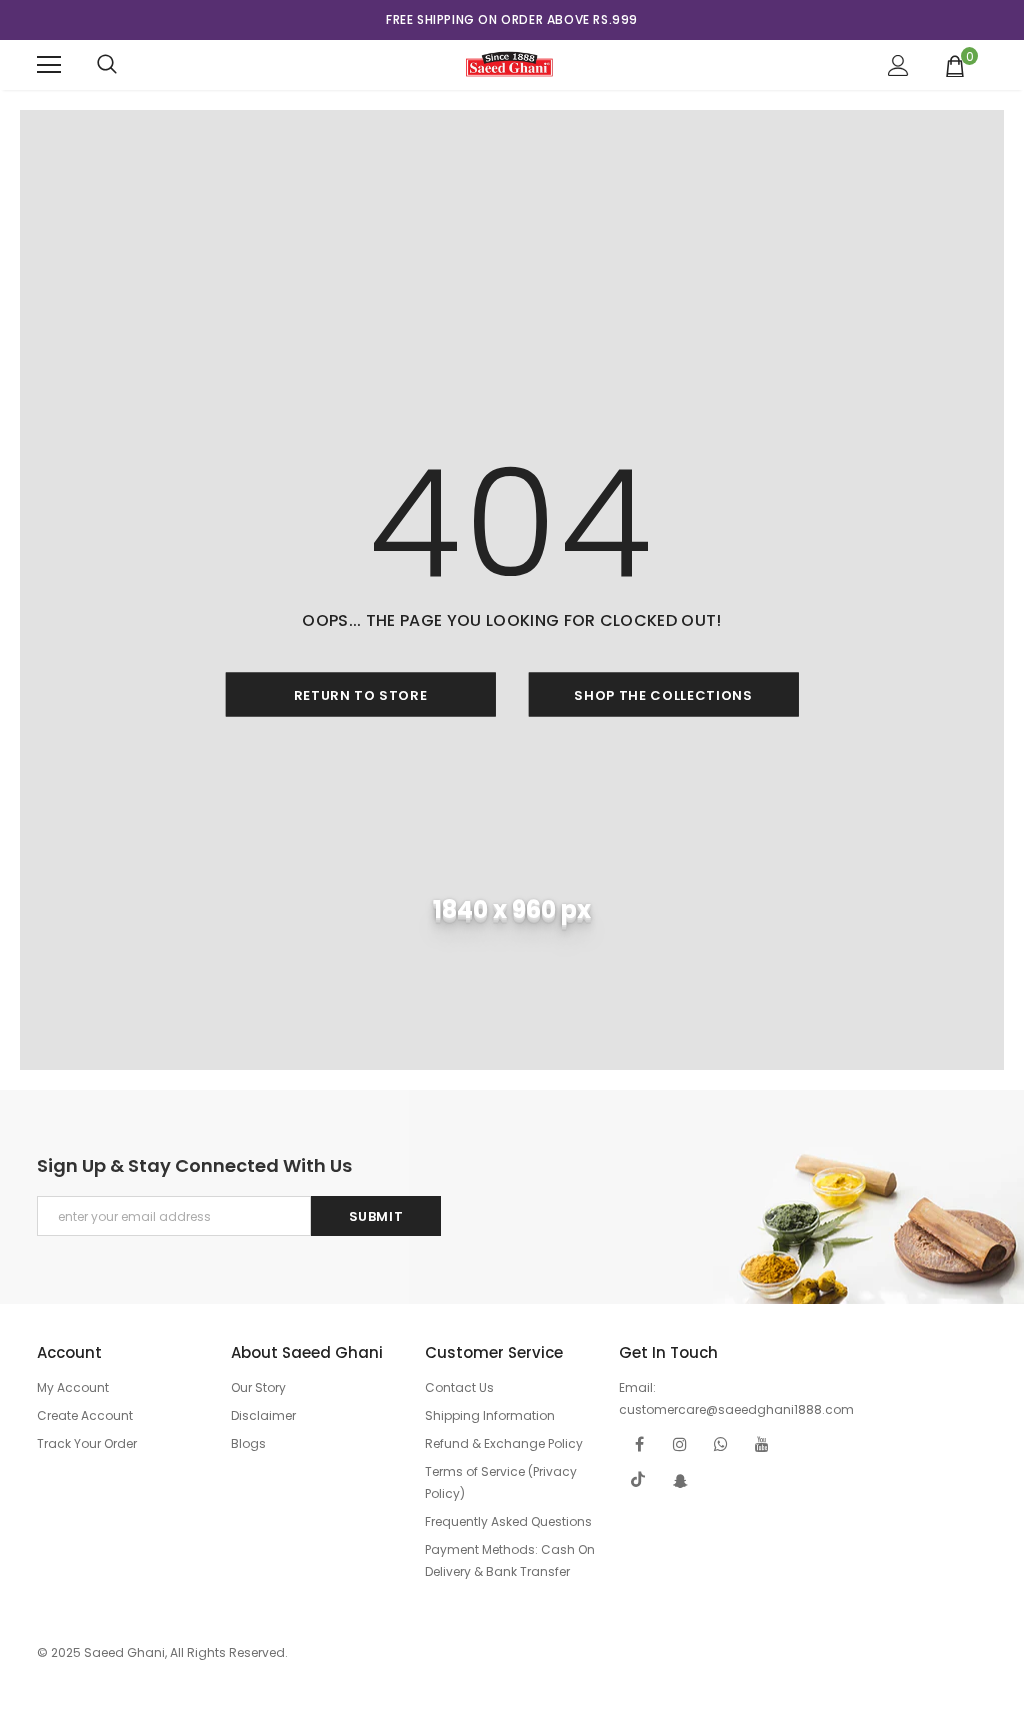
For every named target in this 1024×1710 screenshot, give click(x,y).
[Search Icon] (107, 65)
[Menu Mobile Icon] (49, 65)
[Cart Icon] (955, 65)
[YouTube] (762, 1443)
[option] (512, 20)
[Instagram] (680, 1443)
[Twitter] (639, 1480)
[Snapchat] (680, 1480)
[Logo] (509, 64)
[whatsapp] (721, 1443)
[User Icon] (898, 65)
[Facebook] (639, 1443)
